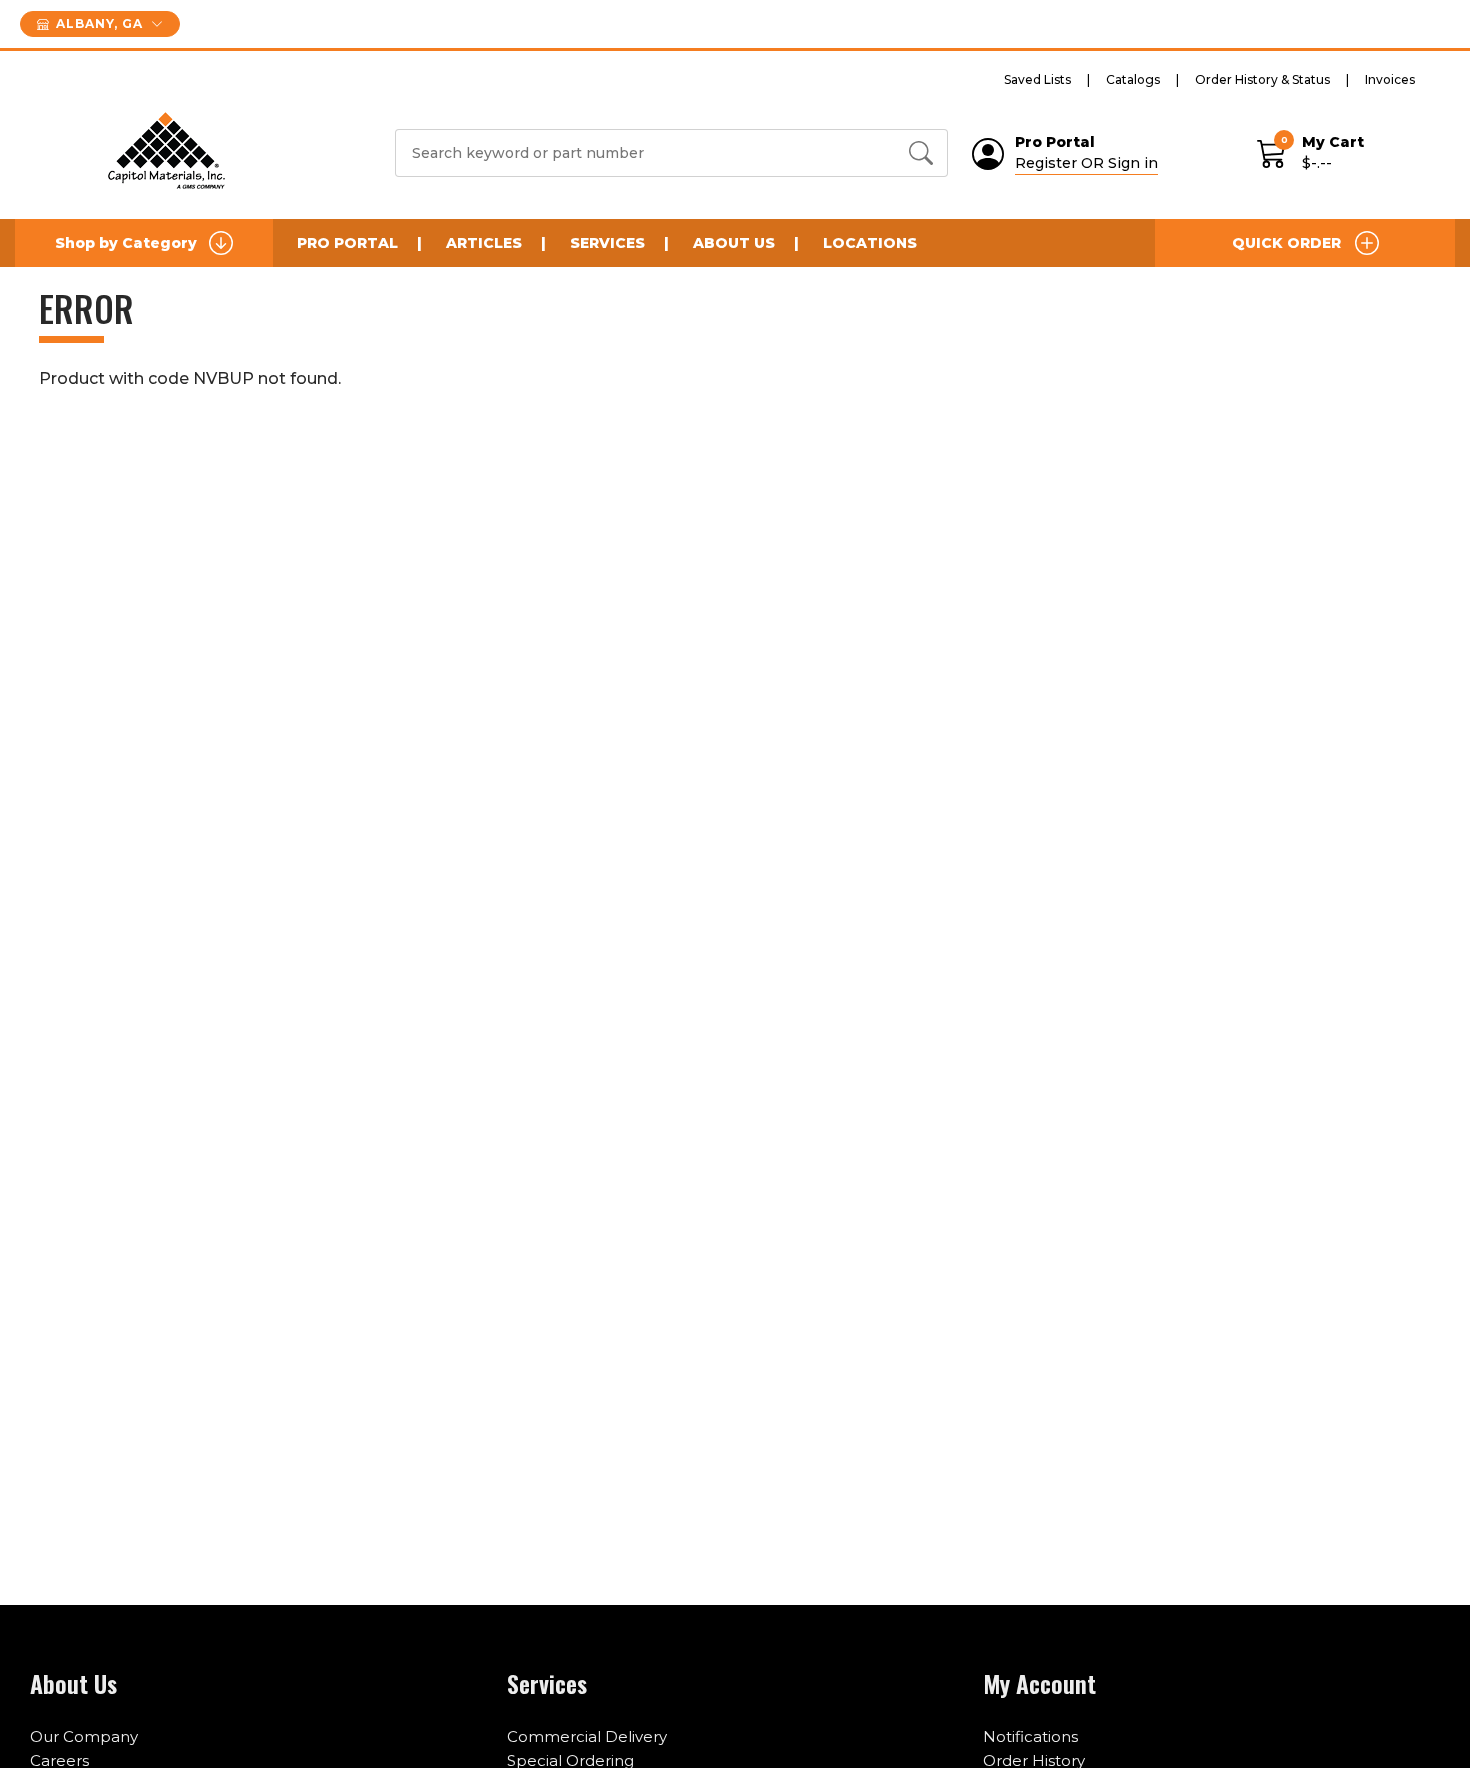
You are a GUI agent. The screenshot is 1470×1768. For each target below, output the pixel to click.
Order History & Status (1262, 79)
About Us (734, 243)
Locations (870, 243)
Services (607, 243)
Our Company (84, 1736)
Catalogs (1133, 79)
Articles (484, 243)
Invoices (1390, 79)
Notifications (1030, 1736)
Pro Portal (347, 243)
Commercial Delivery (587, 1736)
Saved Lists (1037, 79)
